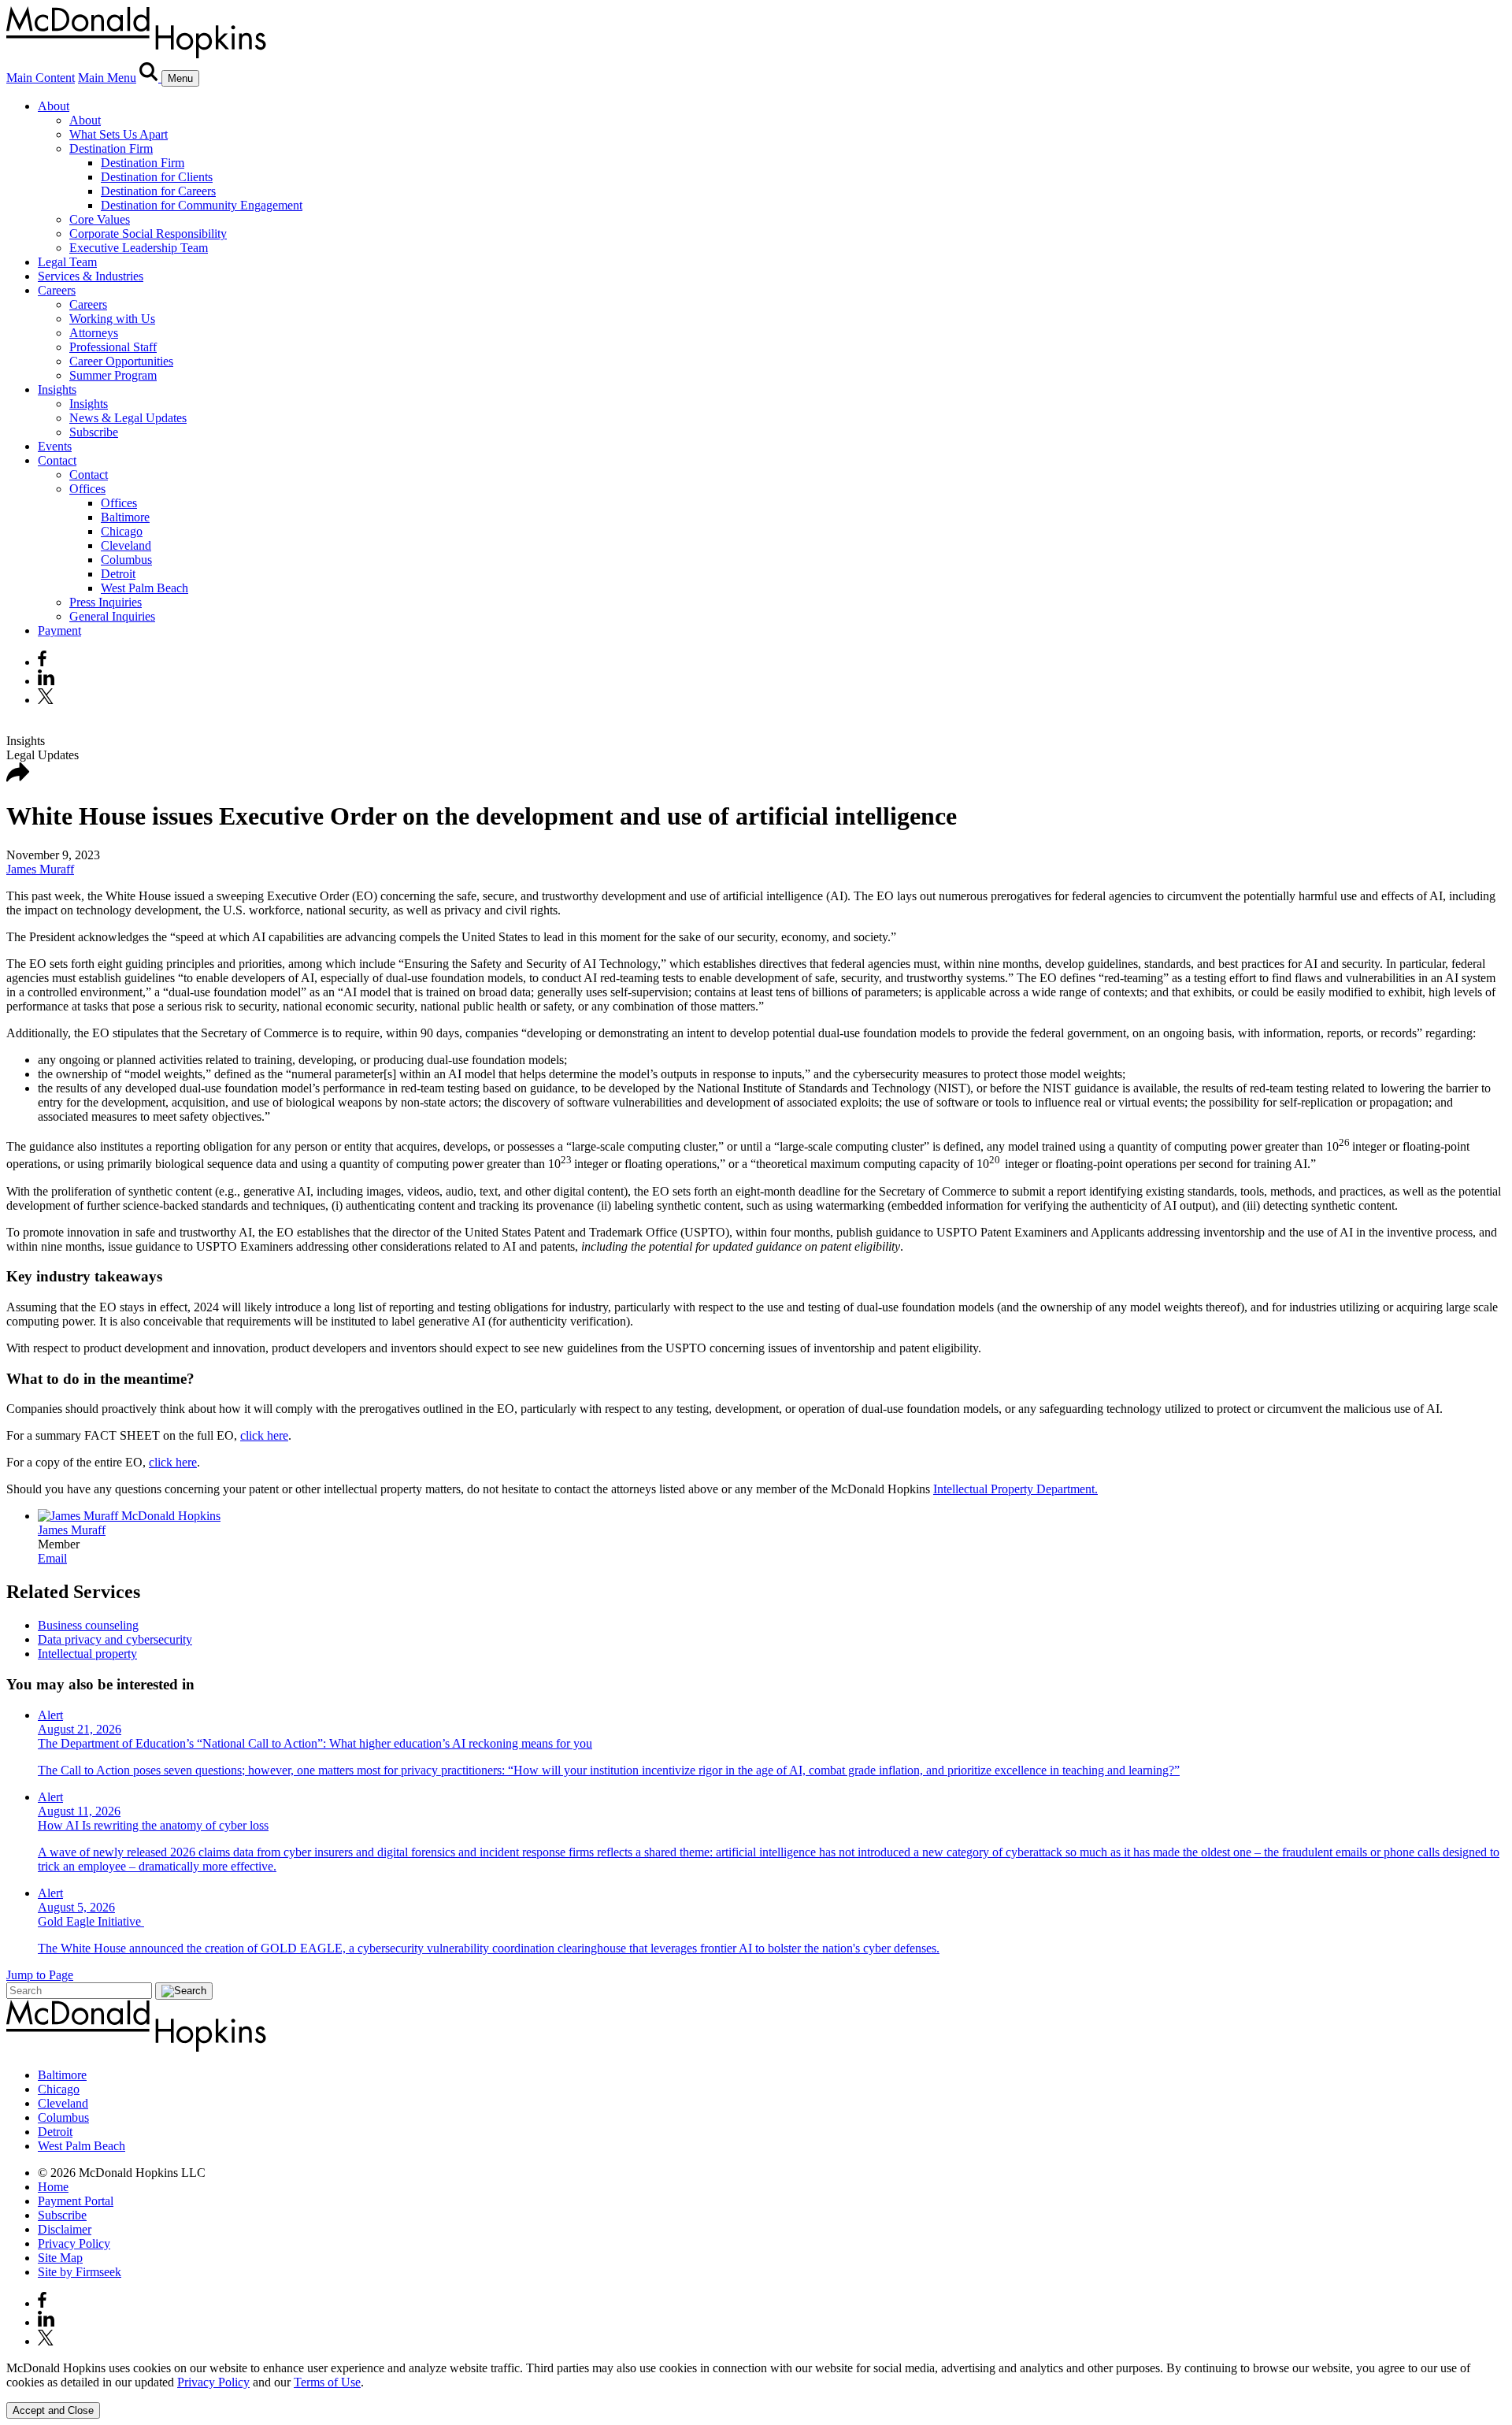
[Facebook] (42, 662)
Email (52, 1558)
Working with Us (112, 319)
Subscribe (94, 432)
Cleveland (126, 545)
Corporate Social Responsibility (148, 234)
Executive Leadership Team (139, 248)
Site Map (60, 2258)
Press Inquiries (106, 602)
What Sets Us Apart (119, 134)
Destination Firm (111, 148)
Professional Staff (113, 347)
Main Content (41, 78)
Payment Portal (76, 2201)
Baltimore (125, 517)
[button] (18, 778)
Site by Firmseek (80, 2272)
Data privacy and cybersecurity (115, 1639)
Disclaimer (65, 2229)
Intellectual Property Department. (1015, 1489)
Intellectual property (87, 1654)
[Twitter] (48, 700)
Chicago (122, 531)
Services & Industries (91, 276)
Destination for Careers (158, 191)
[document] (756, 2375)
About (54, 106)
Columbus (126, 560)
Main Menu (107, 78)
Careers (57, 290)
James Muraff (40, 869)
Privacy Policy (74, 2243)
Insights (57, 389)
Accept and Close (53, 2410)
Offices (87, 489)
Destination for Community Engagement (202, 205)
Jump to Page (40, 1975)
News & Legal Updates (128, 418)
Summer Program (113, 375)
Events (55, 446)
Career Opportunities (121, 361)
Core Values (100, 219)
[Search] (150, 78)
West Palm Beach (145, 588)
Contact (57, 460)
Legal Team (67, 262)
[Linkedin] (46, 681)
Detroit (118, 574)
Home (53, 2187)
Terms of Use (327, 2382)
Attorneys (94, 333)
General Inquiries (112, 616)
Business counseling (88, 1625)
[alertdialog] (756, 2390)
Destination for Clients (157, 177)
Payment (59, 630)
